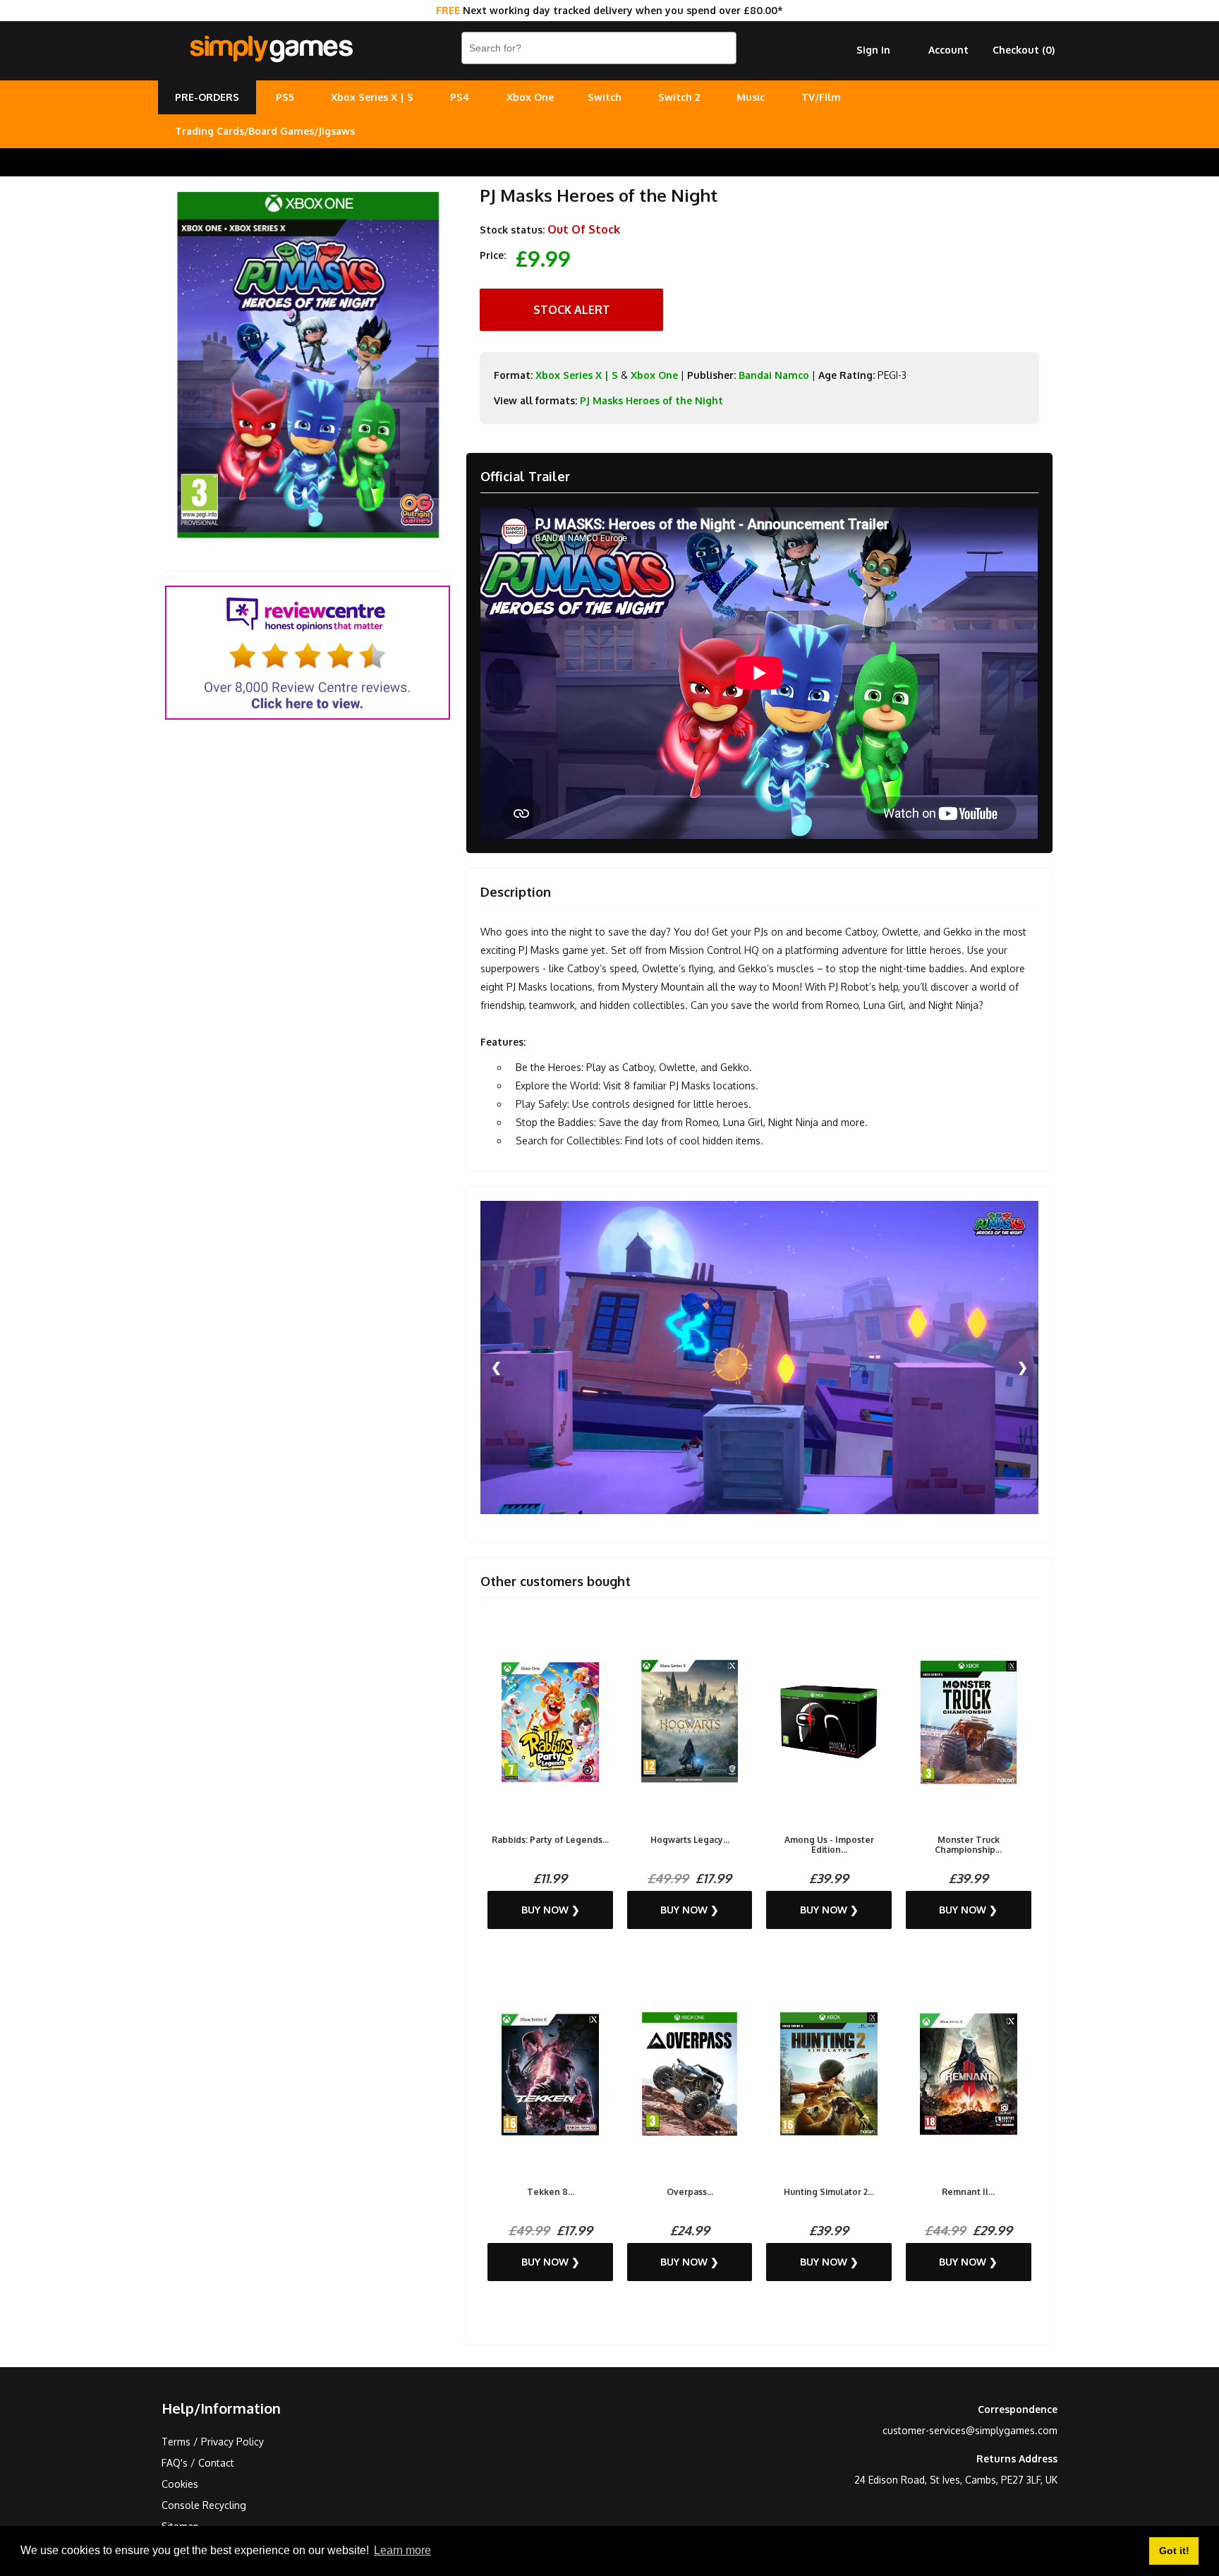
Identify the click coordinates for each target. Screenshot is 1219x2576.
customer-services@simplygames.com (970, 2430)
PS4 (460, 97)
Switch (605, 97)
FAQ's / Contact (198, 2463)
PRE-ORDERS (207, 97)
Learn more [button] (402, 2550)
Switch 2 (679, 97)
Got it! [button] (1174, 2551)
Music (751, 97)
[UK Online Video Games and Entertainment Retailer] (271, 49)
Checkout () (1024, 50)
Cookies (180, 2484)
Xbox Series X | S (372, 97)
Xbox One (530, 97)
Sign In (873, 50)
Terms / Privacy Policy (213, 2442)
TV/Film (821, 97)
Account (948, 50)
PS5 (285, 97)
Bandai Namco (774, 375)
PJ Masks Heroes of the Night (651, 400)
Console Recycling (204, 2505)
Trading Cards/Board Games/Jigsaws (265, 131)
